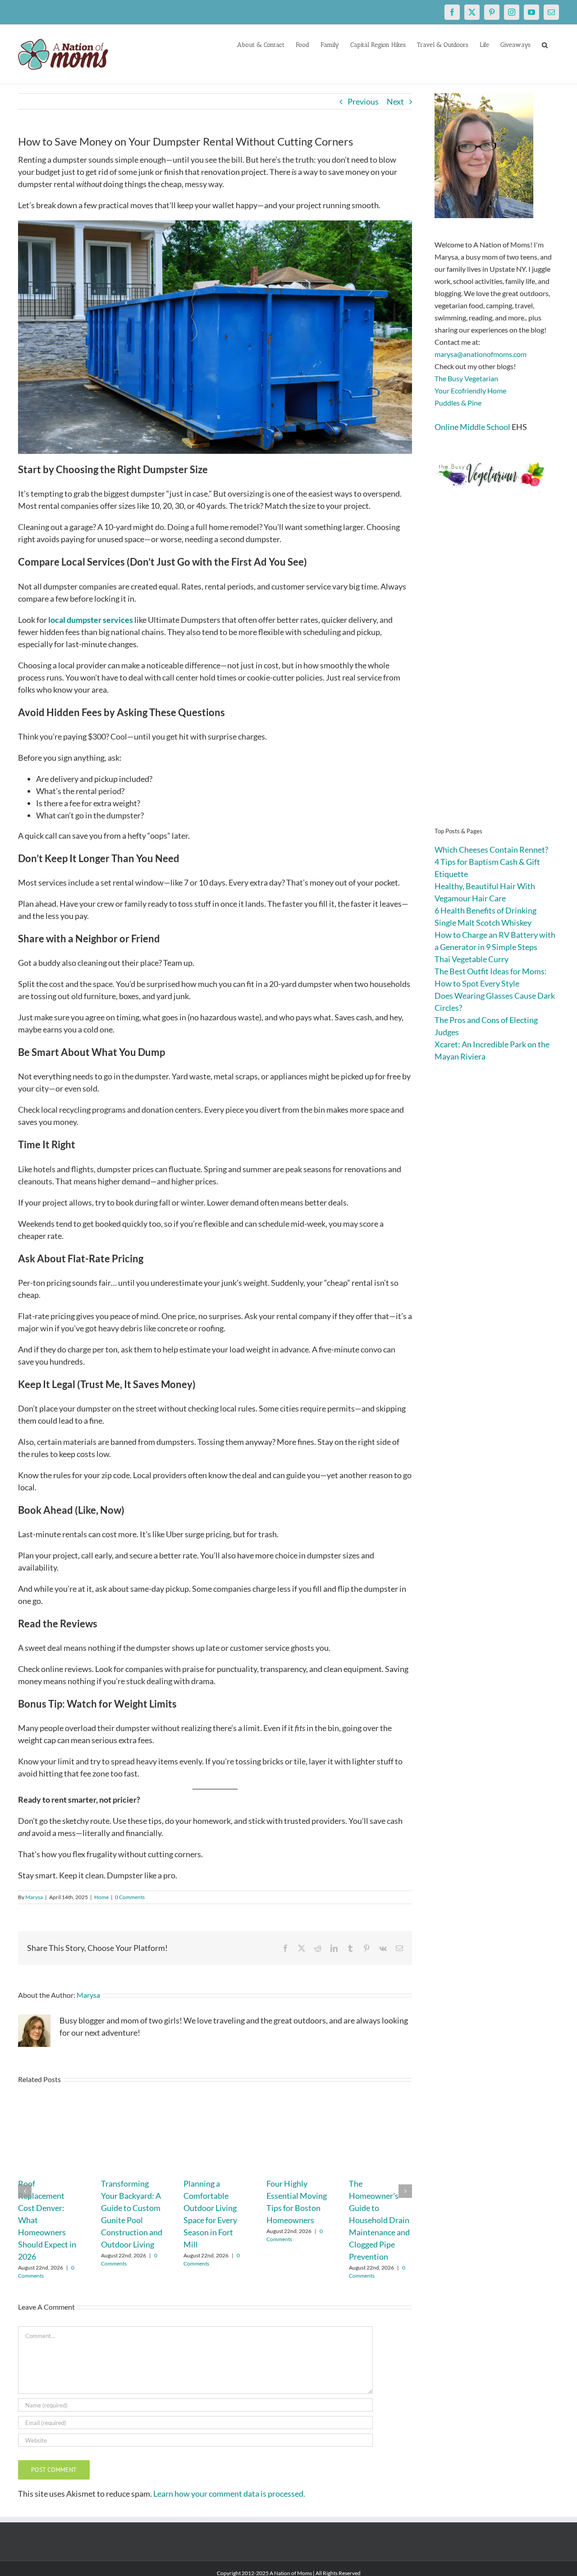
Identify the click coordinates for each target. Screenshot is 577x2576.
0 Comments (130, 1897)
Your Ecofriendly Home (470, 391)
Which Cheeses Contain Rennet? (491, 850)
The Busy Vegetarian (466, 378)
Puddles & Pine (458, 403)
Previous (363, 101)
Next (395, 101)
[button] (545, 44)
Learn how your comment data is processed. (229, 2494)
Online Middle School (472, 427)
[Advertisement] (497, 671)
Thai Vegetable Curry (472, 959)
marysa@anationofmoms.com (481, 354)
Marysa (34, 1897)
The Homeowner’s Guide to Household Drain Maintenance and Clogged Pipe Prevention (379, 2220)
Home (101, 1897)
